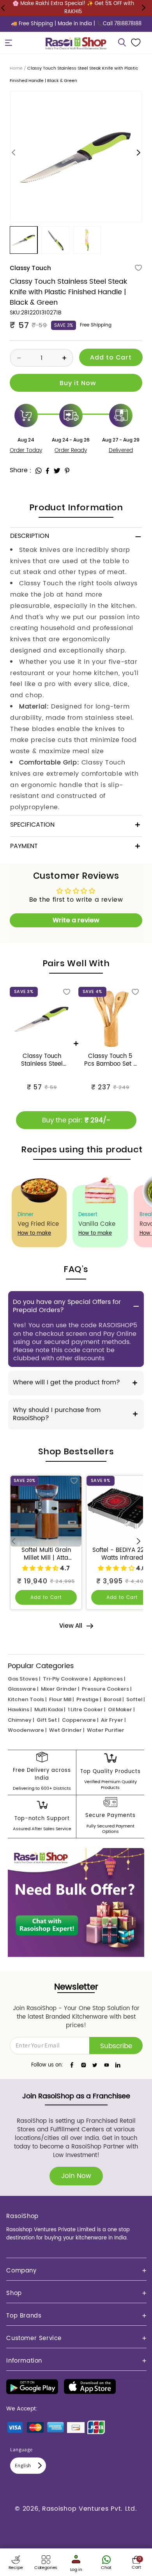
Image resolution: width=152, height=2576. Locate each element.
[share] (39, 471)
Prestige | (89, 1699)
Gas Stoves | (24, 1679)
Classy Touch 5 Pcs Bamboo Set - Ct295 (110, 1060)
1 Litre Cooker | (87, 1709)
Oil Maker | (121, 1709)
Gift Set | (48, 1720)
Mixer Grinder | (60, 1689)
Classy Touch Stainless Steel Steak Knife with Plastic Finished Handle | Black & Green (42, 1060)
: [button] (31, 470)
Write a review (76, 920)
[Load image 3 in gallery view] (87, 240)
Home (16, 68)
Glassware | (23, 1689)
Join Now (76, 2176)
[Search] (122, 43)
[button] (9, 43)
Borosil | (114, 1699)
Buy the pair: (76, 1120)
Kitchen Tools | (27, 1699)
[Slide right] (138, 153)
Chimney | (21, 1720)
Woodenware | (27, 1730)
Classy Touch (30, 268)
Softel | (135, 1699)
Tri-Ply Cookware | (67, 1679)
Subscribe (116, 2046)
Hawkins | (20, 1709)
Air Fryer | (113, 1720)
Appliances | (109, 1679)
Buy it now (76, 383)
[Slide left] (14, 153)
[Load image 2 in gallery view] (55, 240)
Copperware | (80, 1720)
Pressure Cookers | (107, 1689)
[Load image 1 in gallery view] (24, 240)
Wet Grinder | (67, 1730)
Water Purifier (106, 1730)
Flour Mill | (61, 1699)
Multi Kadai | (50, 1709)
